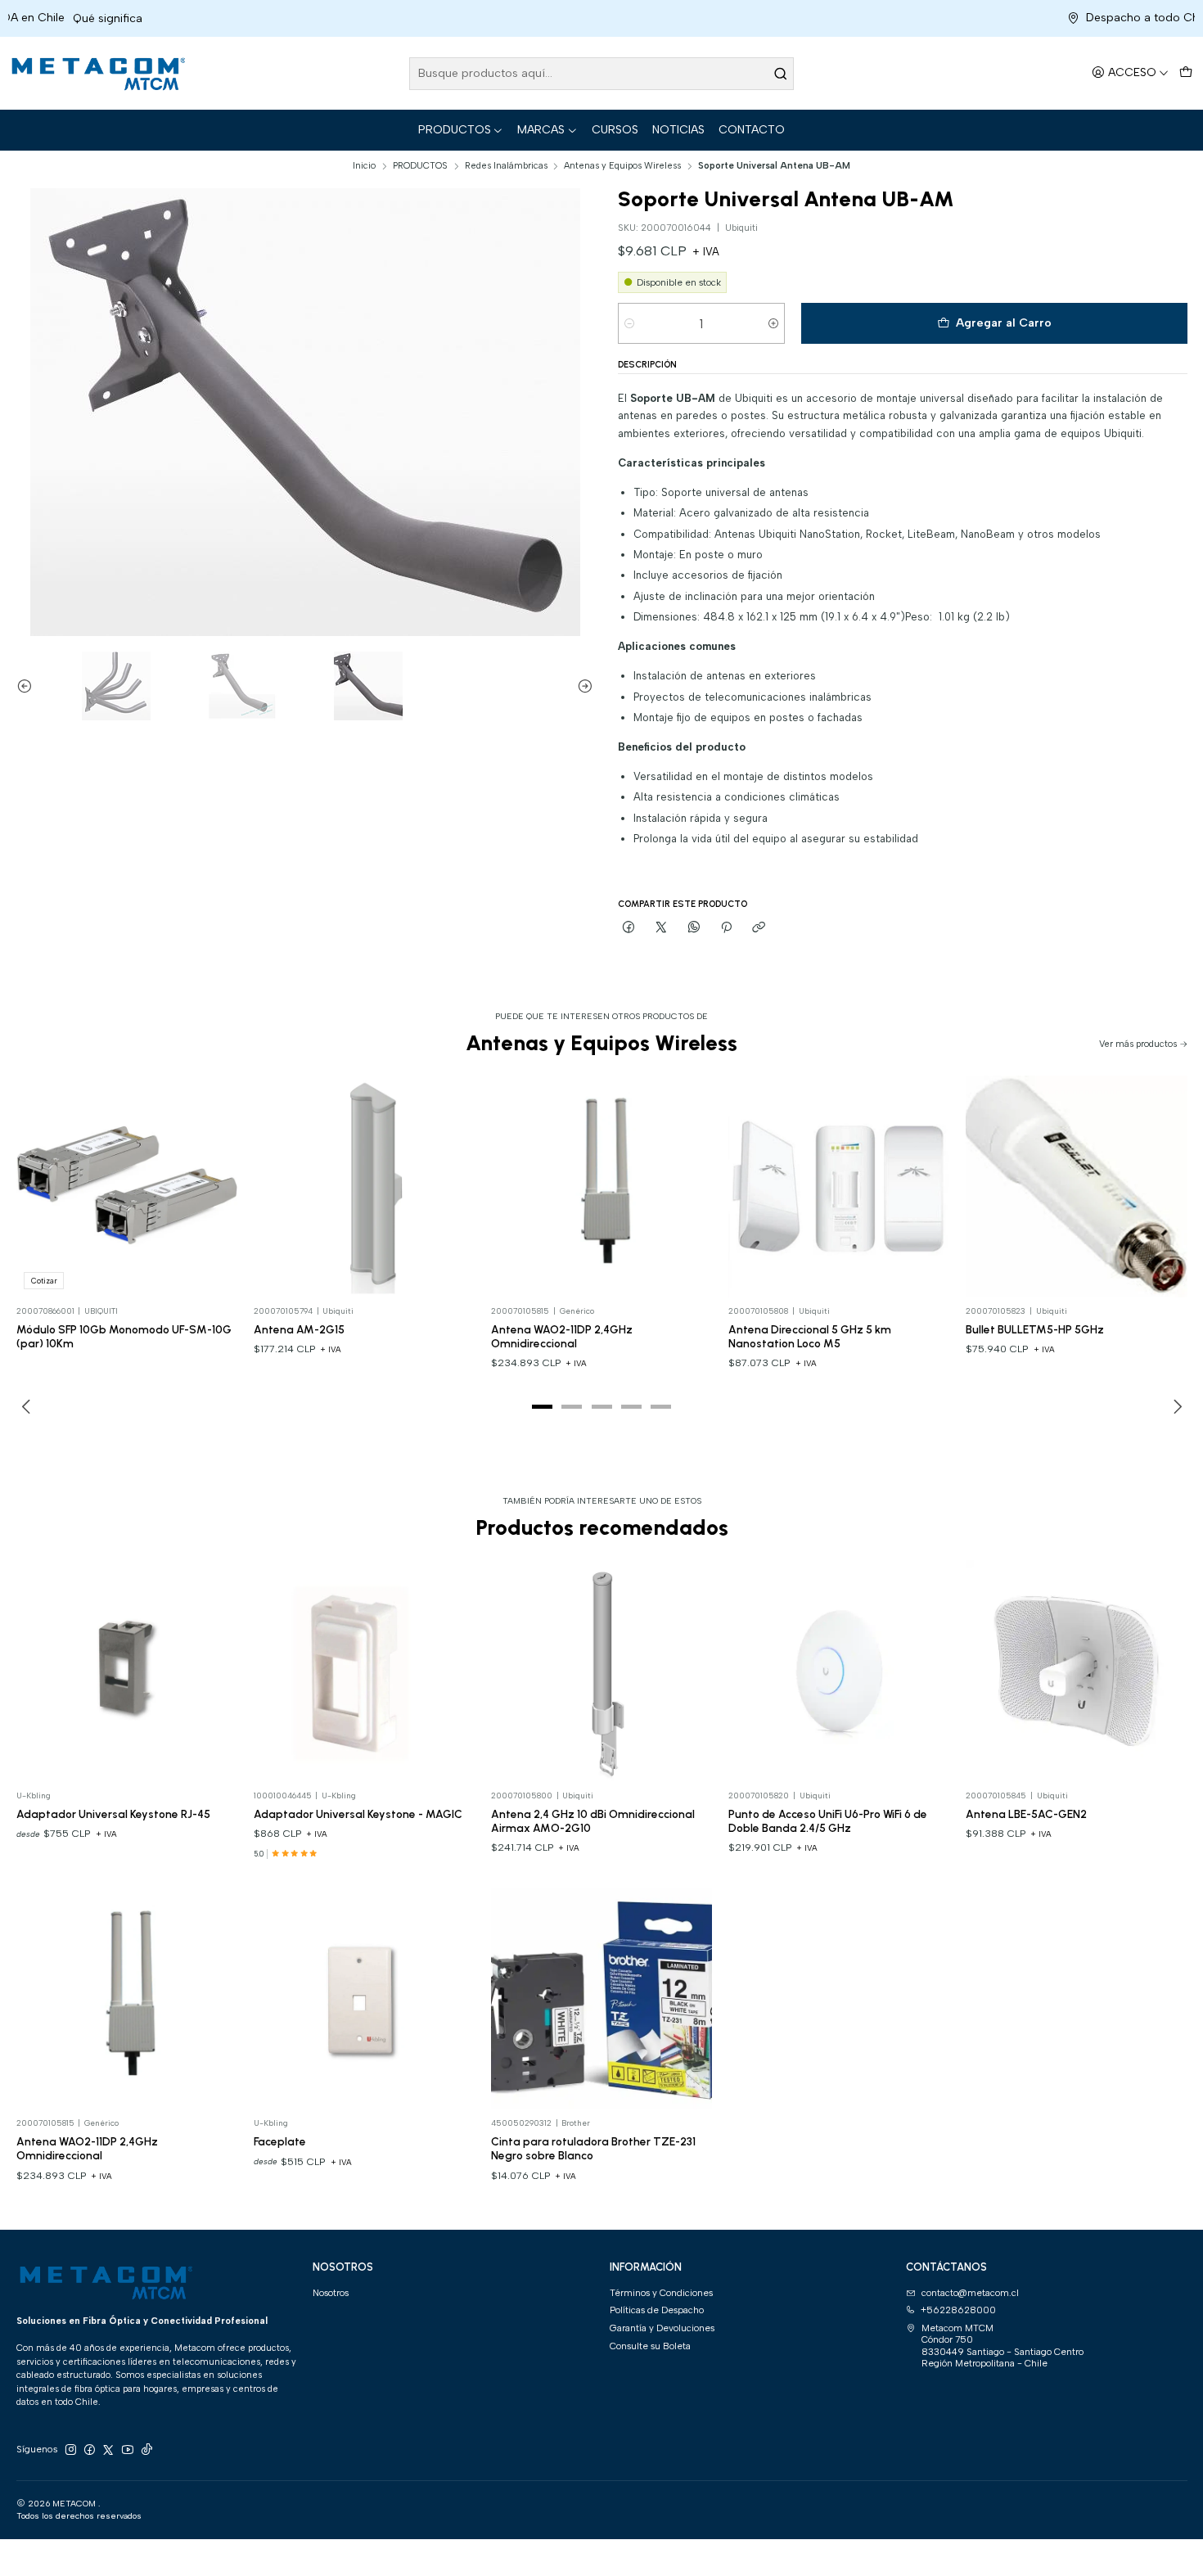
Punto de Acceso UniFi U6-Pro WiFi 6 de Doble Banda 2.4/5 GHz (828, 1821)
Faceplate (280, 2141)
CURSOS (615, 130)
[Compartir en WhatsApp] (694, 927)
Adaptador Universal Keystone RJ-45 (113, 1814)
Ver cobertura (1154, 18)
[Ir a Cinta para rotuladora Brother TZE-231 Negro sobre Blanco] (602, 1999)
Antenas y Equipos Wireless (622, 166)
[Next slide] (581, 686)
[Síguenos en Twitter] (108, 2450)
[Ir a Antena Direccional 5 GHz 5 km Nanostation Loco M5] (839, 1186)
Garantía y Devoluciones (662, 2328)
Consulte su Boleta (650, 2346)
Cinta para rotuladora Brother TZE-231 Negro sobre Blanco (593, 2148)
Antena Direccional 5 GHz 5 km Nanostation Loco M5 (810, 1336)
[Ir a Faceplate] (365, 1999)
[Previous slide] (29, 686)
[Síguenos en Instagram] (70, 2450)
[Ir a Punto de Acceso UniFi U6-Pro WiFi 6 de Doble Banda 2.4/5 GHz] (839, 1671)
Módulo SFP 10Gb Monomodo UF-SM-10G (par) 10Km (124, 1336)
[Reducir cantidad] (630, 323)
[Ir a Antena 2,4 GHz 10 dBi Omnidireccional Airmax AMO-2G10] (602, 1671)
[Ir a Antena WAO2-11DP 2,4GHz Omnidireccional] (602, 1186)
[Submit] (780, 74)
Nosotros (331, 2293)
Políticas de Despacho (657, 2310)
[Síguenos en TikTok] (146, 2450)
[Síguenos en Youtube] (128, 2450)
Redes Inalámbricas (506, 166)
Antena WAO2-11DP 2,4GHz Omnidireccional (562, 1336)
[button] (543, 1406)
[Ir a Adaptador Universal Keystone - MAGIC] (365, 1671)
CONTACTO (752, 130)
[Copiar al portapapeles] (759, 927)
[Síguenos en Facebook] (89, 2450)
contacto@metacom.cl (970, 2293)
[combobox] (602, 74)
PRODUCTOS (455, 130)
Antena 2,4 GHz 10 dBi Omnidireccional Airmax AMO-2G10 (593, 1821)
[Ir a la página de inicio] (97, 74)
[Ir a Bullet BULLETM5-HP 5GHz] (1077, 1186)
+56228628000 (958, 2310)
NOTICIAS (678, 130)
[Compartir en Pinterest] (726, 927)
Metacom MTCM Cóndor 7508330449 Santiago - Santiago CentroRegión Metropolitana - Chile (1002, 2346)
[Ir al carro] (1185, 73)
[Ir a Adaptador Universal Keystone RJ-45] (127, 1671)
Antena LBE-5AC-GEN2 (1026, 1814)
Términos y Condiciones (661, 2293)
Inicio (364, 166)
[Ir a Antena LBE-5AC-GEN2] (1077, 1671)
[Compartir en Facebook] (629, 927)
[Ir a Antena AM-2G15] (365, 1186)
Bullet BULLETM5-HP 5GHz (1035, 1329)
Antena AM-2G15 (299, 1329)
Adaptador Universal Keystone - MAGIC (358, 1814)
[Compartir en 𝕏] (661, 927)
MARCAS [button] (541, 130)
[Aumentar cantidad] (773, 323)
